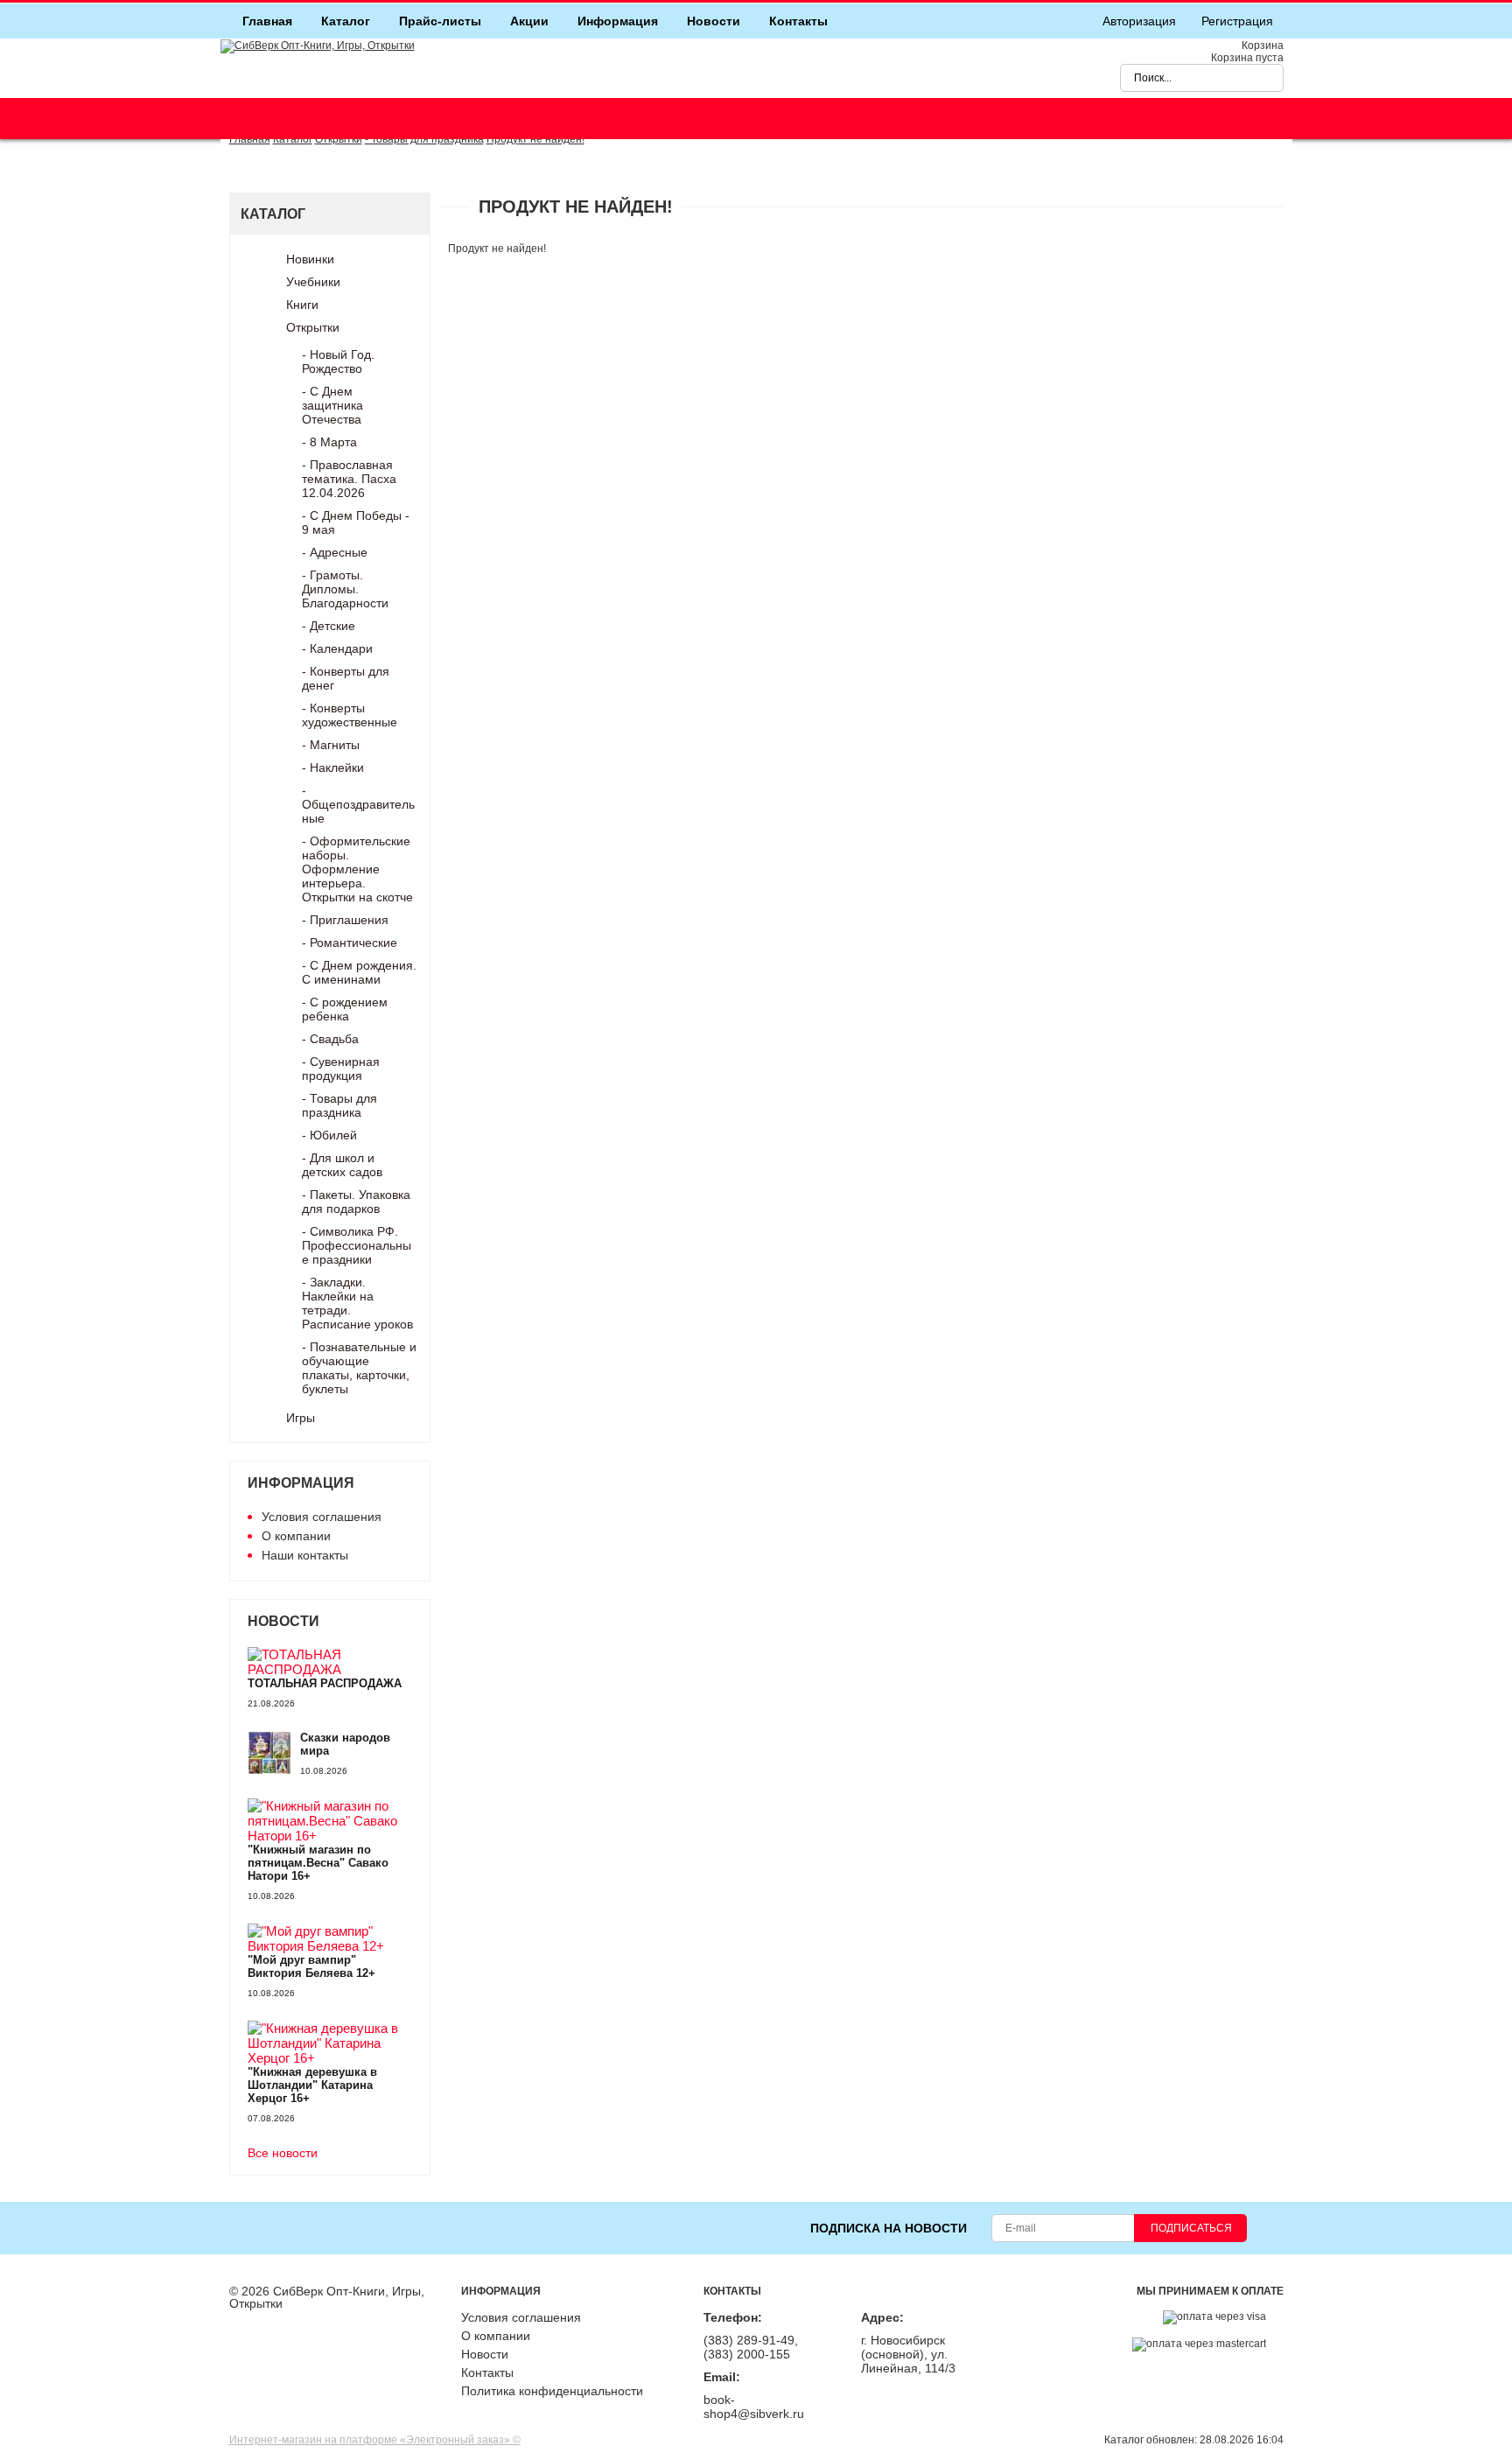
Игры (301, 1418)
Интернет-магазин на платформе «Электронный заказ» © (375, 2440)
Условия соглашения (322, 1517)
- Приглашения (345, 920)
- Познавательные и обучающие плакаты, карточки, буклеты (359, 1368)
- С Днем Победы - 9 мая (356, 522)
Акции (529, 21)
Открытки (313, 327)
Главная (267, 21)
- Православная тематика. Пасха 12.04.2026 (349, 479)
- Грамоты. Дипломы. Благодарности (345, 589)
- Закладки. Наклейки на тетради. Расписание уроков (357, 1303)
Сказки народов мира (345, 1744)
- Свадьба (330, 1039)
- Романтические (350, 943)
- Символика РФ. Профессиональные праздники (357, 1245)
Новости (714, 21)
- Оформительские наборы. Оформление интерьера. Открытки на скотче (357, 869)
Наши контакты (305, 1555)
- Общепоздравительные (358, 804)
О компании (296, 1536)
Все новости (283, 2153)
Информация (618, 21)
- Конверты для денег (346, 678)
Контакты (798, 21)
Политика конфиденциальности (552, 2391)
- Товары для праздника (339, 1105)
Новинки (310, 259)
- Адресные (335, 552)
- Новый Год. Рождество (338, 361)
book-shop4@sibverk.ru (754, 2407)
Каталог (346, 21)
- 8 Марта (329, 442)
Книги (302, 305)
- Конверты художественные (350, 715)
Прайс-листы (440, 21)
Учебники (313, 282)
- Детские (329, 626)
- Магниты (331, 745)
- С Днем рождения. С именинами (359, 972)
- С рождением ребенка (345, 1009)
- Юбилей (329, 1135)
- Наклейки (333, 767)
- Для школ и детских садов (342, 1165)
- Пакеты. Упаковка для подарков (356, 1202)
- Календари (337, 648)
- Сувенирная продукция (341, 1069)
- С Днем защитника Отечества (332, 405)
